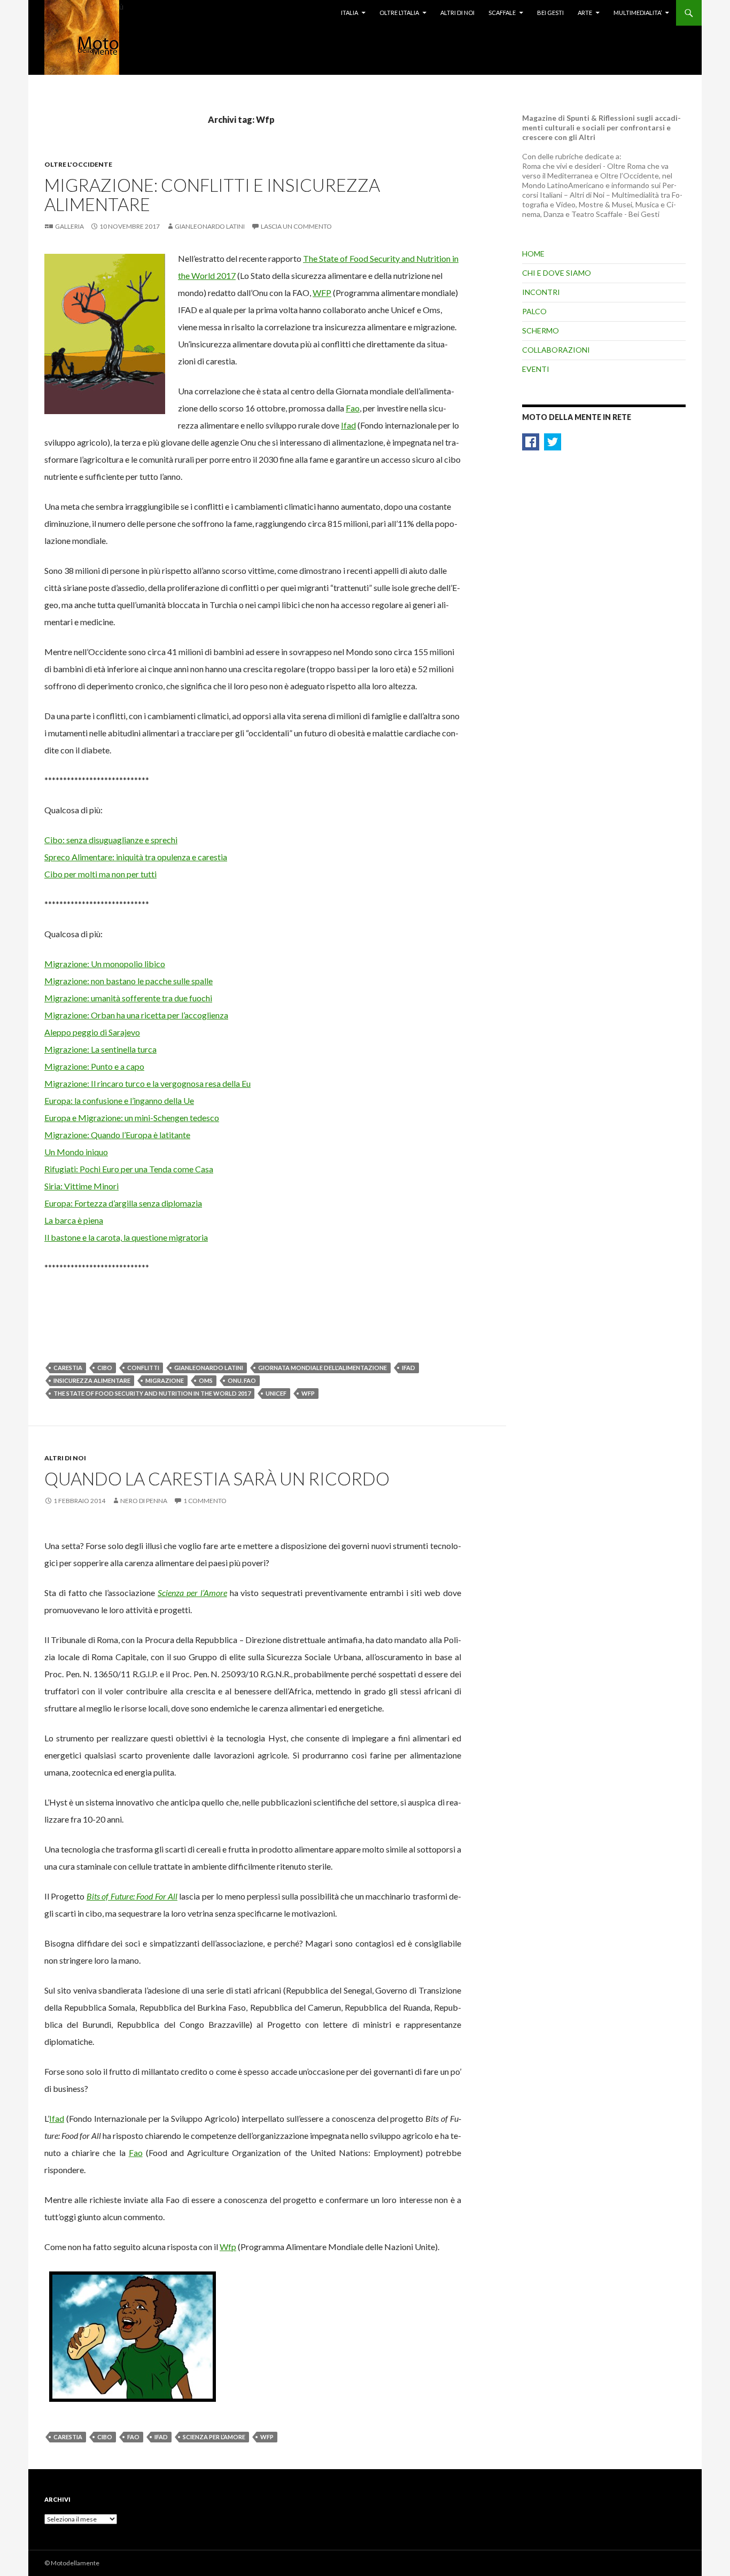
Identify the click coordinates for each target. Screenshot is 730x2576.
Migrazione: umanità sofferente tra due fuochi (128, 998)
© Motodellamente (72, 2563)
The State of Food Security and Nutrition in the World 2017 (152, 1393)
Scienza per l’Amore (192, 1593)
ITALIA (350, 13)
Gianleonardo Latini (210, 226)
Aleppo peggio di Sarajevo (92, 1032)
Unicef (276, 1393)
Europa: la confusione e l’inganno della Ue (119, 1100)
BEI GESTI (550, 13)
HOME (533, 254)
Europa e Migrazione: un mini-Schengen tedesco (132, 1118)
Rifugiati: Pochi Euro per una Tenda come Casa (129, 1169)
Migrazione (165, 1380)
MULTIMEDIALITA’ (638, 13)
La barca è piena (74, 1220)
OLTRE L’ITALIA (399, 13)
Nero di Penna (144, 1501)
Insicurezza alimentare (92, 1380)
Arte (585, 13)
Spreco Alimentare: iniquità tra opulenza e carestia (136, 857)
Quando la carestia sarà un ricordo (217, 1478)
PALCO (534, 311)
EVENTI (536, 369)
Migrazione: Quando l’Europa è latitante (117, 1135)
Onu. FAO (242, 1380)
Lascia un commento (296, 226)
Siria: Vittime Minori (81, 1186)
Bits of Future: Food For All (132, 1896)
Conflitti (143, 1368)
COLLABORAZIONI (556, 350)
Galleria (69, 226)
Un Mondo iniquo (76, 1152)
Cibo (105, 1368)
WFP (322, 293)
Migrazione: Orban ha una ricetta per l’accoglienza (136, 1015)
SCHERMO (541, 330)
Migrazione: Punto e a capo (94, 1066)
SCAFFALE (502, 13)
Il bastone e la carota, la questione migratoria (126, 1237)
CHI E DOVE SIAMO (557, 273)
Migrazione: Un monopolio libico (105, 964)
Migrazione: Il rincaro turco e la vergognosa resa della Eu (147, 1083)
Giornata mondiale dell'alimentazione (323, 1368)
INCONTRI (541, 292)
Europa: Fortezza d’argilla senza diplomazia (123, 1203)
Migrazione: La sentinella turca (100, 1049)
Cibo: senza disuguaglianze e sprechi (111, 840)
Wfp (308, 1393)
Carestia (68, 1368)
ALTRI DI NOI (65, 1458)
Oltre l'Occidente (78, 164)
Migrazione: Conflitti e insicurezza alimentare (212, 194)
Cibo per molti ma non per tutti (100, 874)
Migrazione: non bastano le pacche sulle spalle (129, 981)
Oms (206, 1380)
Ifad (348, 425)
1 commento (205, 1501)
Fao (353, 408)
